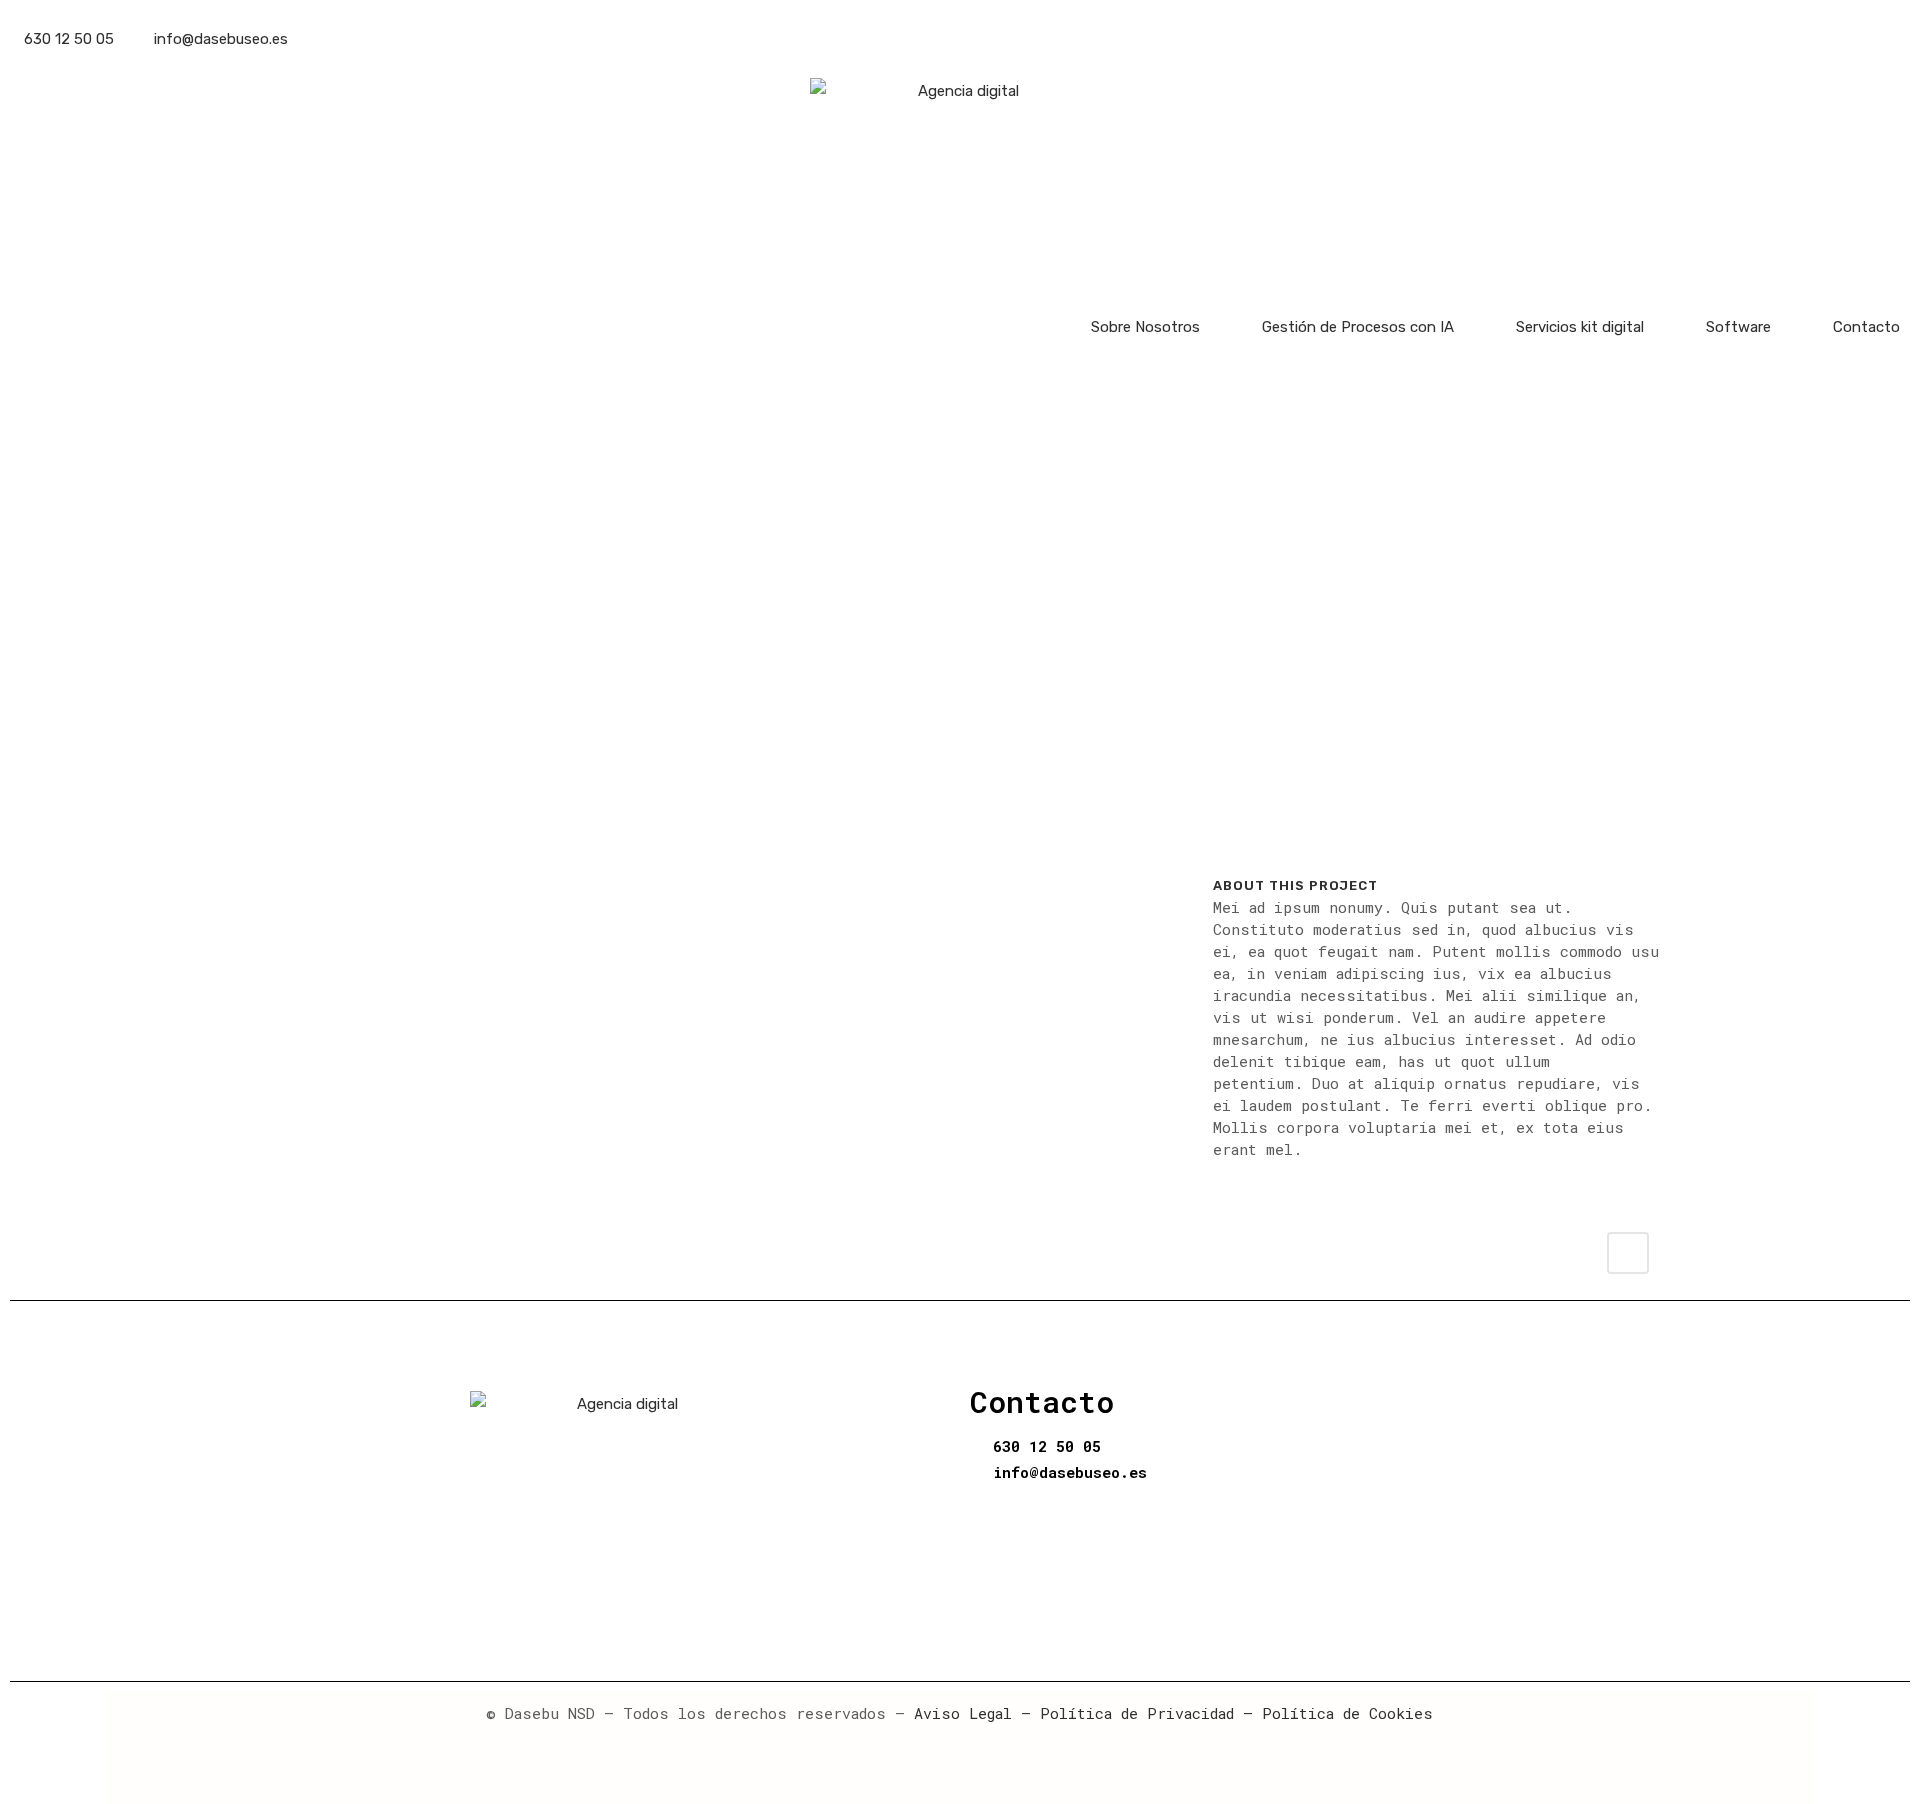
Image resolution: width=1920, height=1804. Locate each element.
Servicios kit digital (1580, 327)
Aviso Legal (963, 1713)
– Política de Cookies (1333, 1713)
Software (1738, 327)
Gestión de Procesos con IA (1358, 327)
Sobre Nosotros (1145, 327)
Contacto (1866, 327)
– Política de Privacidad (1123, 1713)
